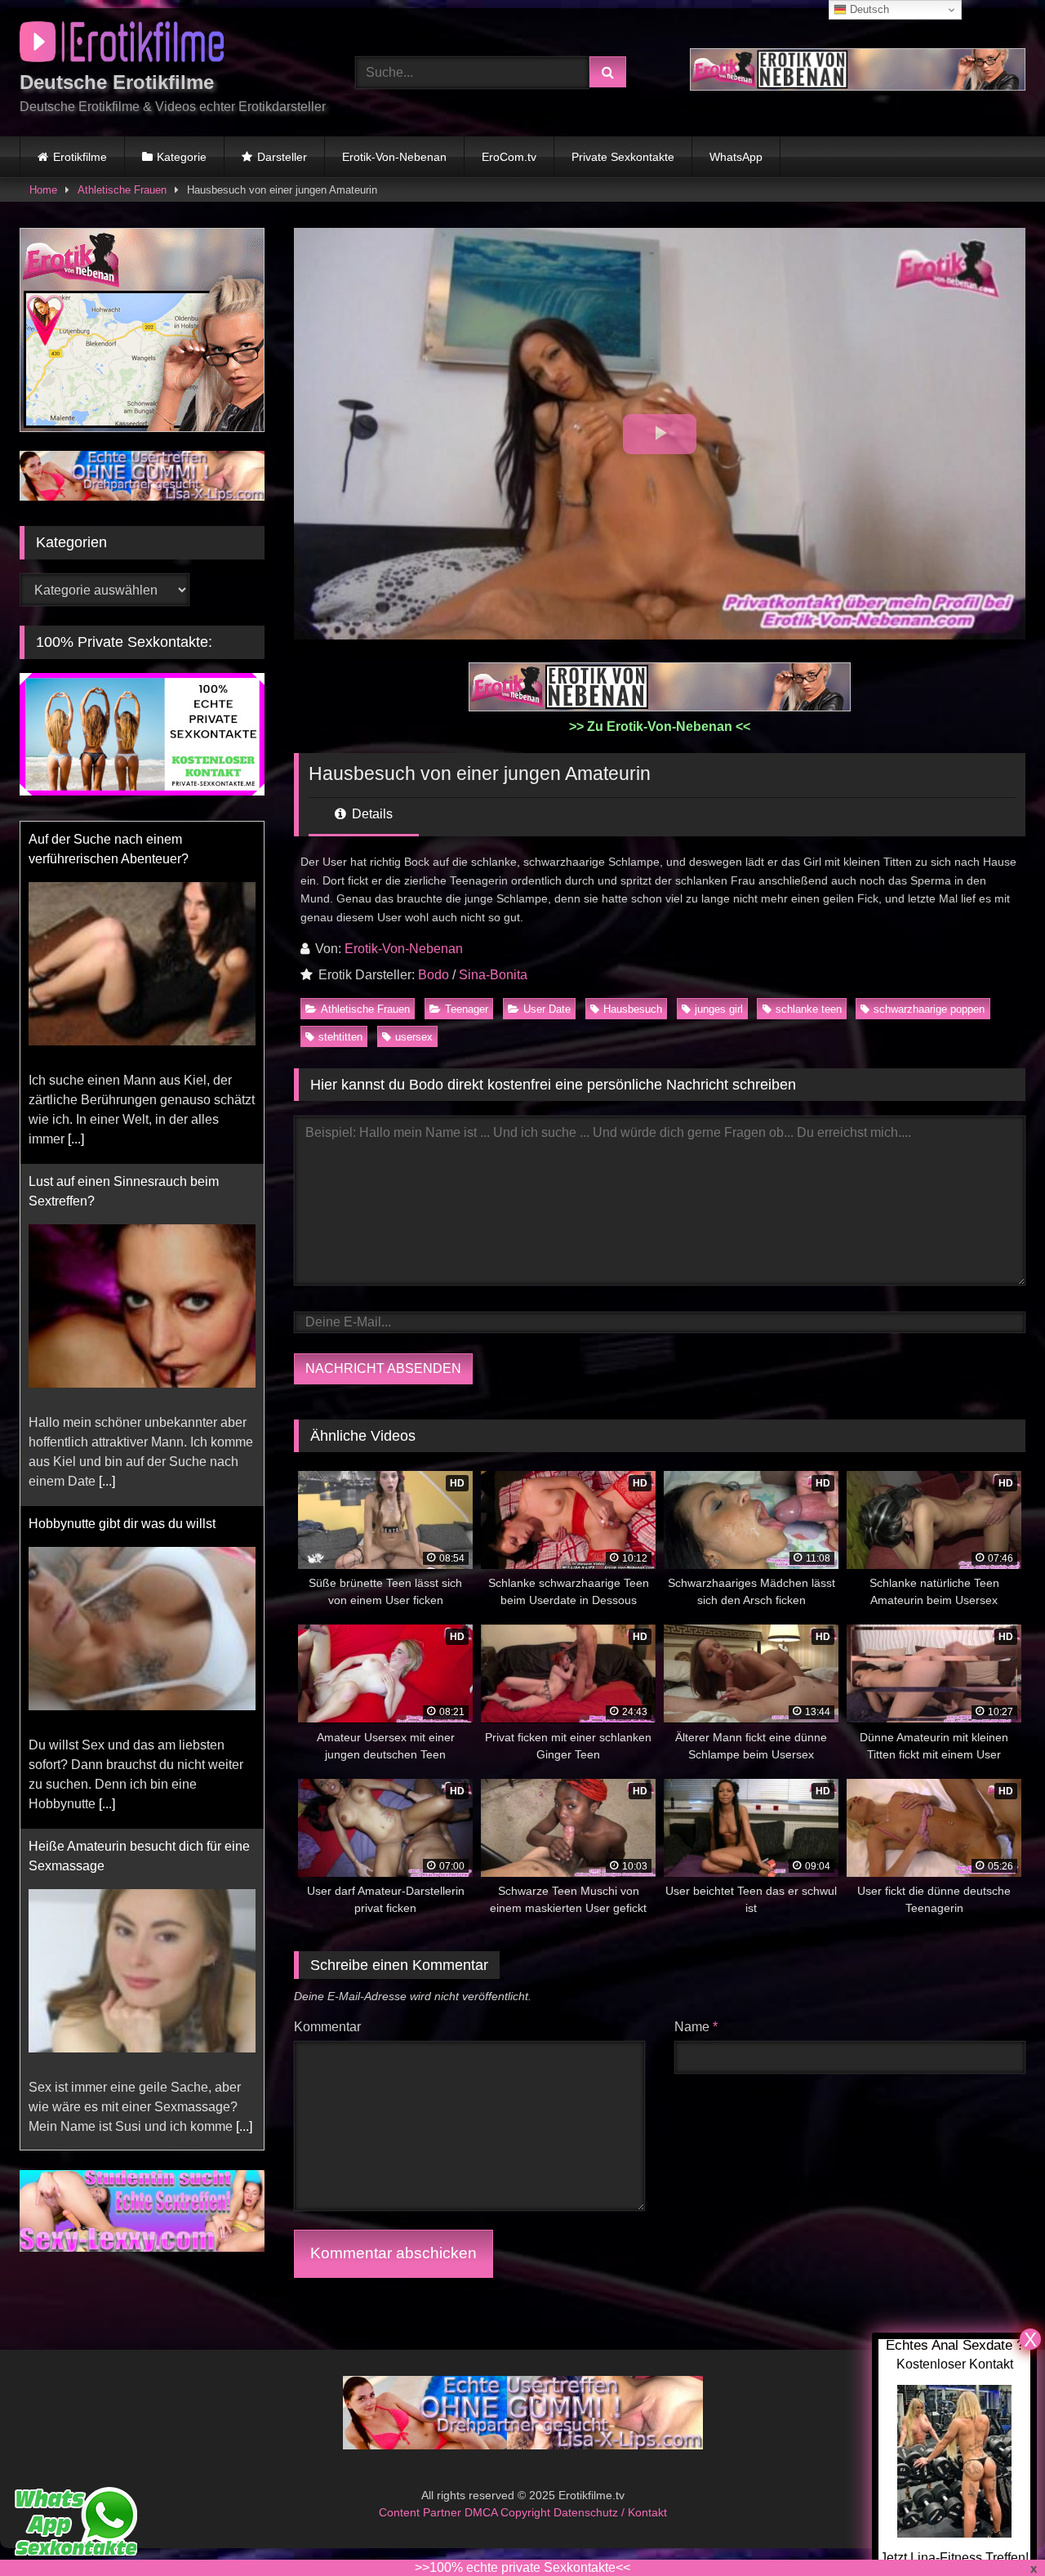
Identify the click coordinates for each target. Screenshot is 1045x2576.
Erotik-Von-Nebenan (394, 157)
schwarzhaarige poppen (929, 1009)
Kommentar (327, 2027)
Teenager (467, 1009)
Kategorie (182, 157)
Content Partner (422, 2512)
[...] (76, 1139)
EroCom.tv (509, 157)
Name (696, 2027)
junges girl (719, 1009)
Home (43, 190)
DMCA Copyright (509, 2512)
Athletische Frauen (122, 190)
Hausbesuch (633, 1009)
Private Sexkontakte (623, 157)
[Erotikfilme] (122, 45)
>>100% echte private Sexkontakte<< (522, 2567)
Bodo (434, 975)
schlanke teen (809, 1009)
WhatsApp (736, 157)
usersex (414, 1037)
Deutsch (868, 9)
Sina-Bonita (493, 975)
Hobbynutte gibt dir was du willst (122, 1524)
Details (371, 814)
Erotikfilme (80, 157)
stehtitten (340, 1037)
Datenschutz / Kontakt (610, 2512)
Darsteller (282, 157)
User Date (547, 1009)
